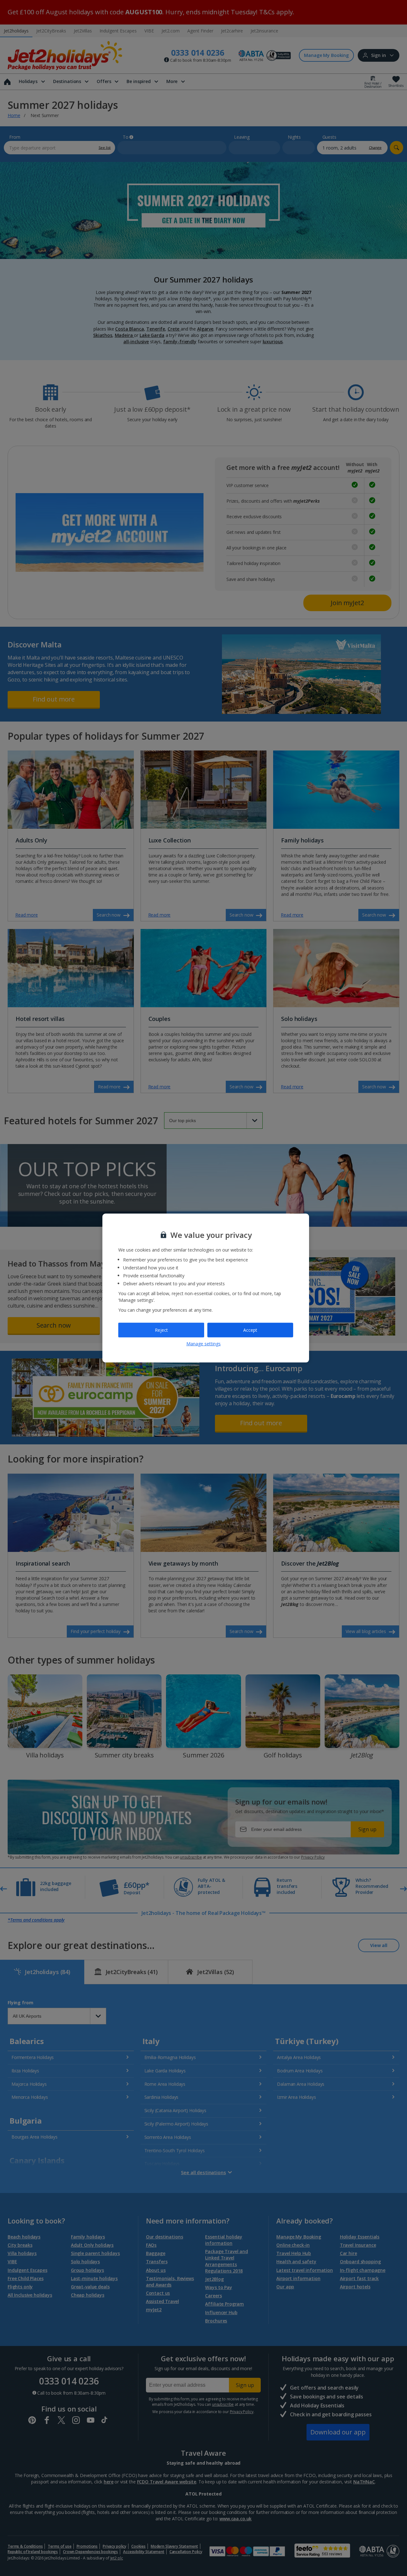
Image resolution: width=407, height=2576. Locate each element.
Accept (250, 1330)
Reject (161, 1330)
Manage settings (203, 1343)
